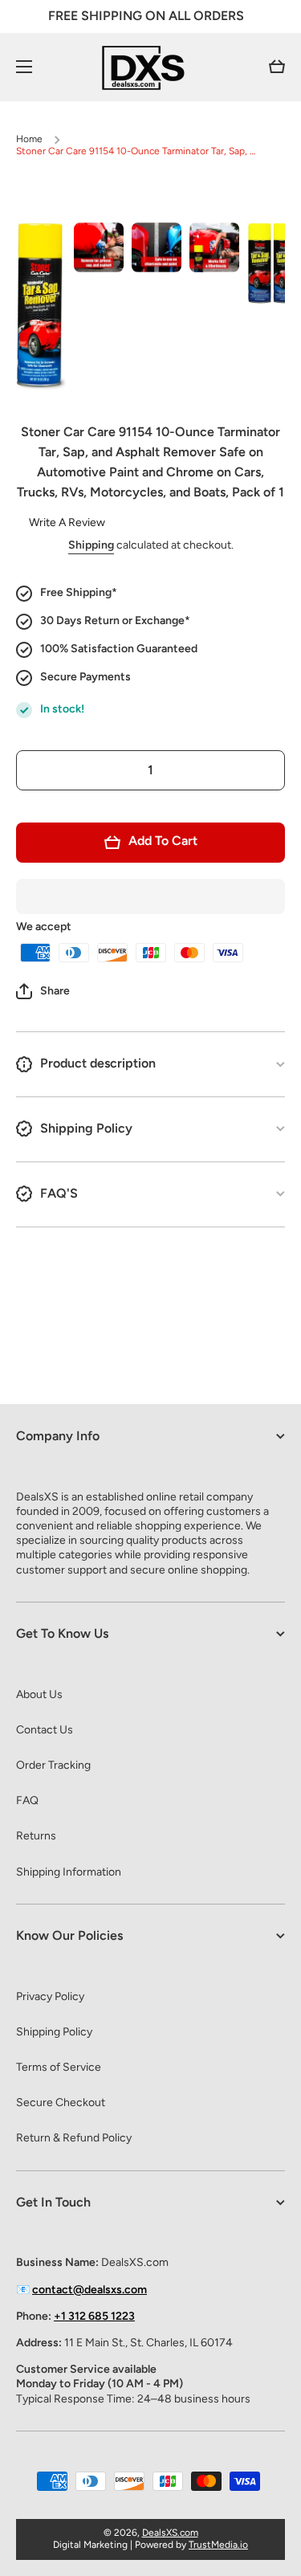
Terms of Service (59, 2067)
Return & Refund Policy (74, 2138)
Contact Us (45, 1730)
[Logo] (151, 67)
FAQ (27, 1800)
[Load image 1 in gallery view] (41, 306)
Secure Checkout (61, 2102)
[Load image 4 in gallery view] (214, 247)
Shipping (91, 545)
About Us (39, 1694)
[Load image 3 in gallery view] (157, 247)
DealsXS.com (170, 2533)
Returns (36, 1836)
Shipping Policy (54, 2032)
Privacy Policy (50, 1996)
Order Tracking (53, 1765)
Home (29, 139)
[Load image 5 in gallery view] (272, 263)
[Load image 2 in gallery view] (99, 247)
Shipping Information (69, 1872)
